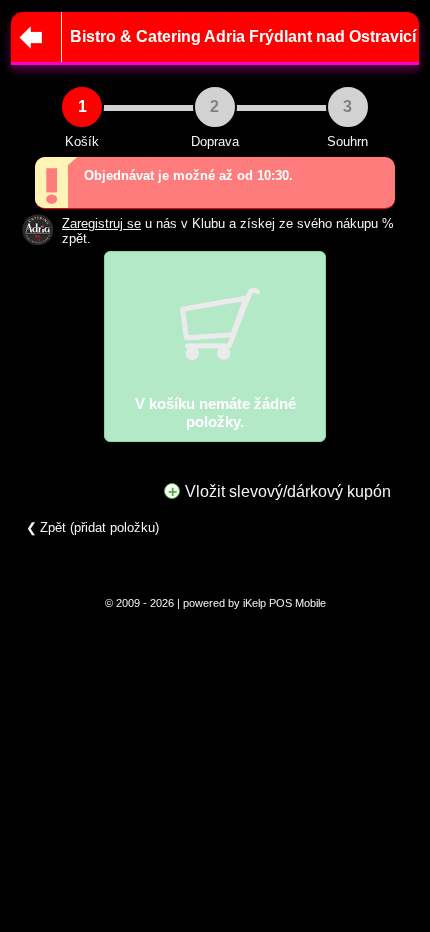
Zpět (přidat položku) (99, 527)
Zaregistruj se (101, 223)
